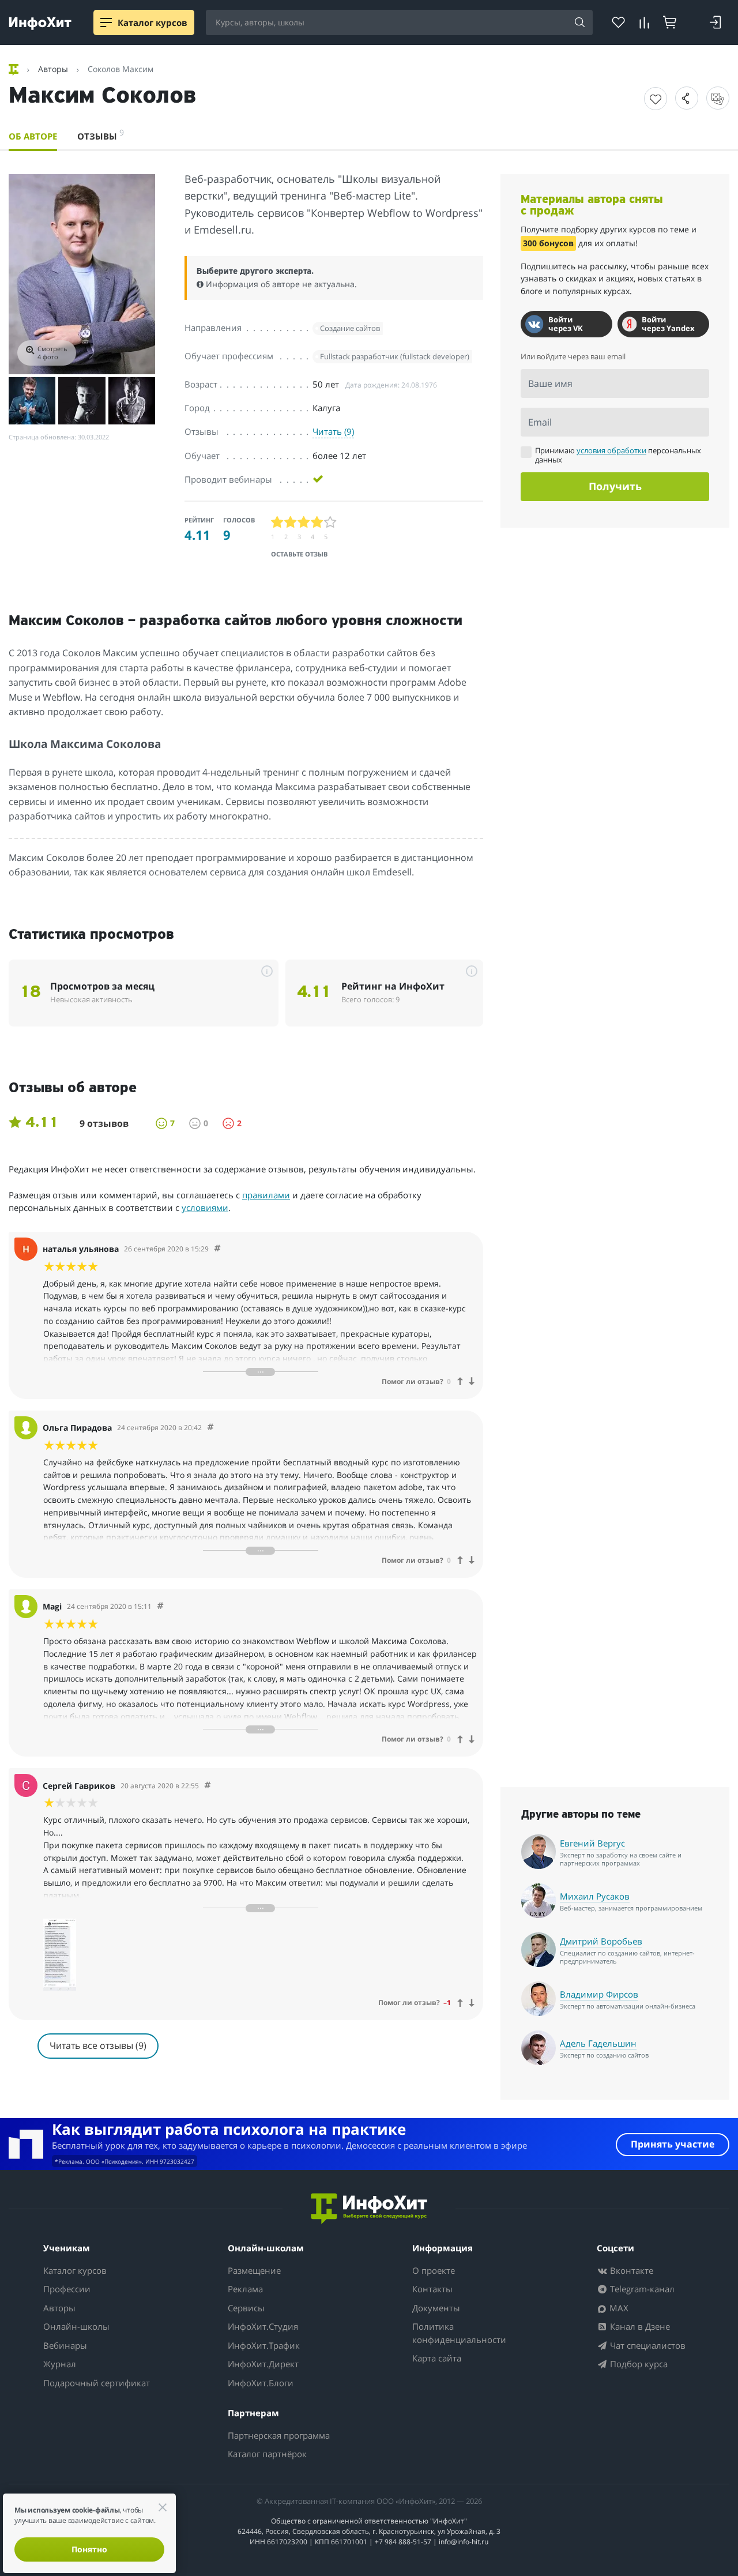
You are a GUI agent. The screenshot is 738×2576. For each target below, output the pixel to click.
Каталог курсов (75, 2270)
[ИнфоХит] (40, 23)
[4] (317, 522)
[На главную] (15, 69)
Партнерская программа (279, 2435)
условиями (205, 1208)
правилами (266, 1195)
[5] (331, 522)
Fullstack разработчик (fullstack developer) (395, 356)
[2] (291, 522)
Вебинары (65, 2345)
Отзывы (101, 134)
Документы (436, 2308)
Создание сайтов (350, 328)
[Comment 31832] (160, 1606)
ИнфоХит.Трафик (264, 2345)
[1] (278, 522)
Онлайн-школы (76, 2326)
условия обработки (611, 450)
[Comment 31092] (208, 1786)
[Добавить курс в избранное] (656, 99)
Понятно (89, 2549)
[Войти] (715, 22)
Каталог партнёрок (267, 2454)
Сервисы (246, 2308)
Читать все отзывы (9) (98, 2045)
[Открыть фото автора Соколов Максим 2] (32, 400)
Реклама (245, 2289)
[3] (304, 522)
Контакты (432, 2289)
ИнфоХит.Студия (263, 2326)
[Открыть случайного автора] (718, 98)
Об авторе (33, 136)
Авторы (59, 2308)
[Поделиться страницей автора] (687, 98)
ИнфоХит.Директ (263, 2364)
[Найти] (580, 23)
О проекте (434, 2270)
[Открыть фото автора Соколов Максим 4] (132, 400)
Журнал (60, 2364)
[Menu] (106, 22)
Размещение (254, 2270)
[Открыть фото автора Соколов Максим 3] (82, 400)
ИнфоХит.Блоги (261, 2383)
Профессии (67, 2289)
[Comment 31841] (210, 1428)
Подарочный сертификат (97, 2383)
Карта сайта (437, 2358)
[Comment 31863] (217, 1249)
